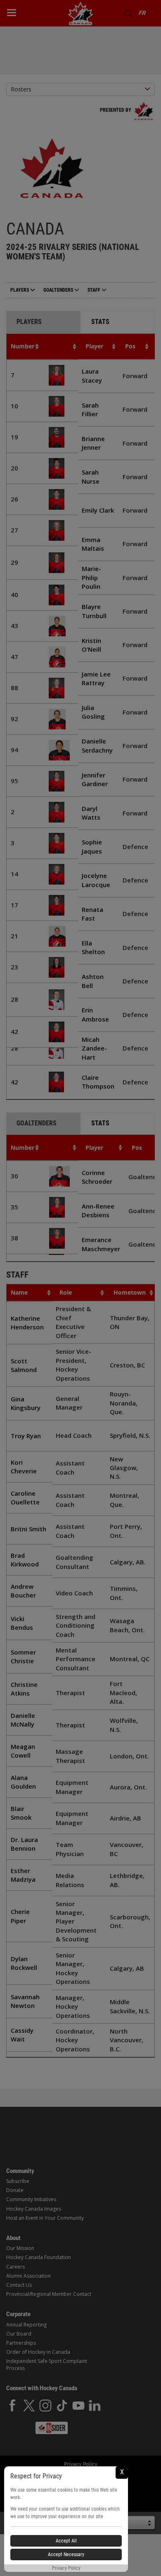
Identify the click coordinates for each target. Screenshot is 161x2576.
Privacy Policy (66, 2568)
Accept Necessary (66, 2554)
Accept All (66, 2541)
